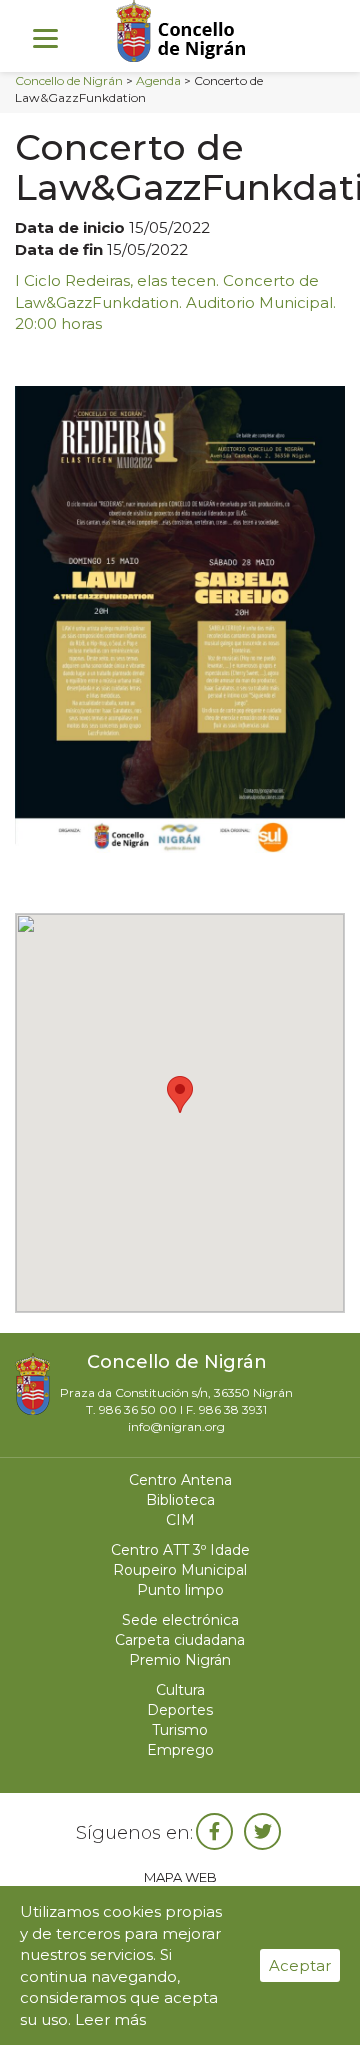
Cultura (180, 1690)
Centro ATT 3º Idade (180, 1550)
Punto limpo (180, 1590)
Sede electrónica (180, 1620)
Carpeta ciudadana (180, 1640)
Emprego (180, 1750)
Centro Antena (180, 1480)
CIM (180, 1520)
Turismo (180, 1730)
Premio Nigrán (180, 1660)
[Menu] (45, 37)
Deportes (180, 1710)
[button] (180, 1094)
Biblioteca (180, 1500)
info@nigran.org (176, 1426)
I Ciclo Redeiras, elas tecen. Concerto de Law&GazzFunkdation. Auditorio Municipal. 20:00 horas (175, 302)
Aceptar (300, 1965)
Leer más (110, 2019)
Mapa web (180, 1877)
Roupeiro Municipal (180, 1570)
